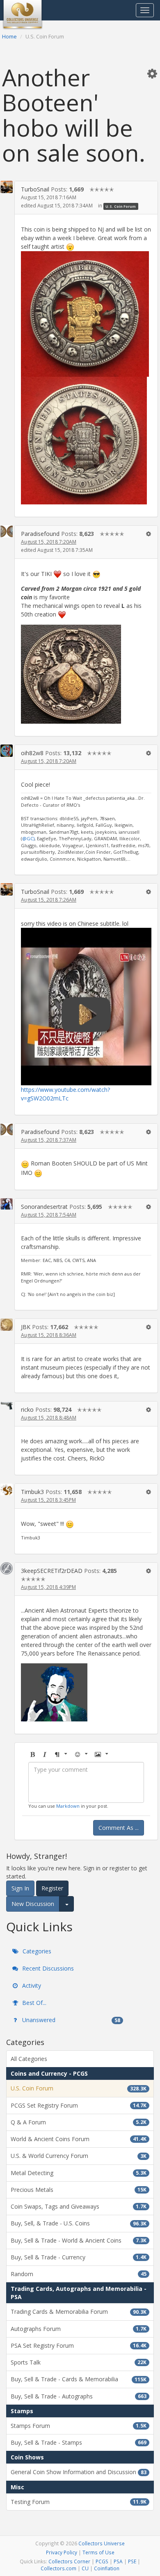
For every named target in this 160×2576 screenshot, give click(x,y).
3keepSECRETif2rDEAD (52, 1571)
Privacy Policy (62, 2552)
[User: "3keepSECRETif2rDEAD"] (7, 1568)
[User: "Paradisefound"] (7, 531)
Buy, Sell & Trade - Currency (79, 2257)
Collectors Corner (69, 2561)
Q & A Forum (79, 2122)
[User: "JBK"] (7, 1325)
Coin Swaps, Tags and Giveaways (79, 2206)
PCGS (102, 2561)
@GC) (28, 838)
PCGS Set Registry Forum (79, 2105)
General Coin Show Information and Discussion (79, 2472)
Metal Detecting (79, 2173)
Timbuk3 (32, 1492)
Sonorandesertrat (44, 1207)
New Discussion (33, 1904)
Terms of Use (98, 2552)
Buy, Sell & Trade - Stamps (79, 2442)
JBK (26, 1327)
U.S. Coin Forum (121, 206)
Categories (36, 1951)
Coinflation (107, 2568)
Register (52, 1888)
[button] (152, 73)
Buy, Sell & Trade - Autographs (79, 2396)
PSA (118, 2561)
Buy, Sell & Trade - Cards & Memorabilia (79, 2379)
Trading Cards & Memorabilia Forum (79, 2312)
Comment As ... (119, 1828)
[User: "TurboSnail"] (7, 187)
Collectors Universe (102, 2543)
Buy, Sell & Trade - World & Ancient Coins (79, 2240)
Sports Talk (79, 2362)
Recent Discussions (47, 1968)
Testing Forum (79, 2502)
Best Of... (33, 2003)
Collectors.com (58, 2568)
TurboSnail (35, 189)
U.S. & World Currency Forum (79, 2156)
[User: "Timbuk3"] (7, 1489)
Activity (31, 1985)
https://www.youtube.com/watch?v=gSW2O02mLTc (65, 1094)
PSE (132, 2561)
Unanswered (70, 2020)
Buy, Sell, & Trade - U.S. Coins (79, 2223)
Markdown (68, 1806)
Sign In (20, 1888)
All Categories (29, 2059)
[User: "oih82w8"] (7, 751)
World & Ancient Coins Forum (79, 2139)
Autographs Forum (79, 2329)
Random (79, 2274)
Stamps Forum (79, 2426)
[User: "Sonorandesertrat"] (7, 1204)
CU (85, 2568)
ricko (27, 1409)
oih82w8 (32, 753)
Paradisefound (40, 534)
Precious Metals (79, 2190)
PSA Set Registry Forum (79, 2345)
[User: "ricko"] (7, 1405)
